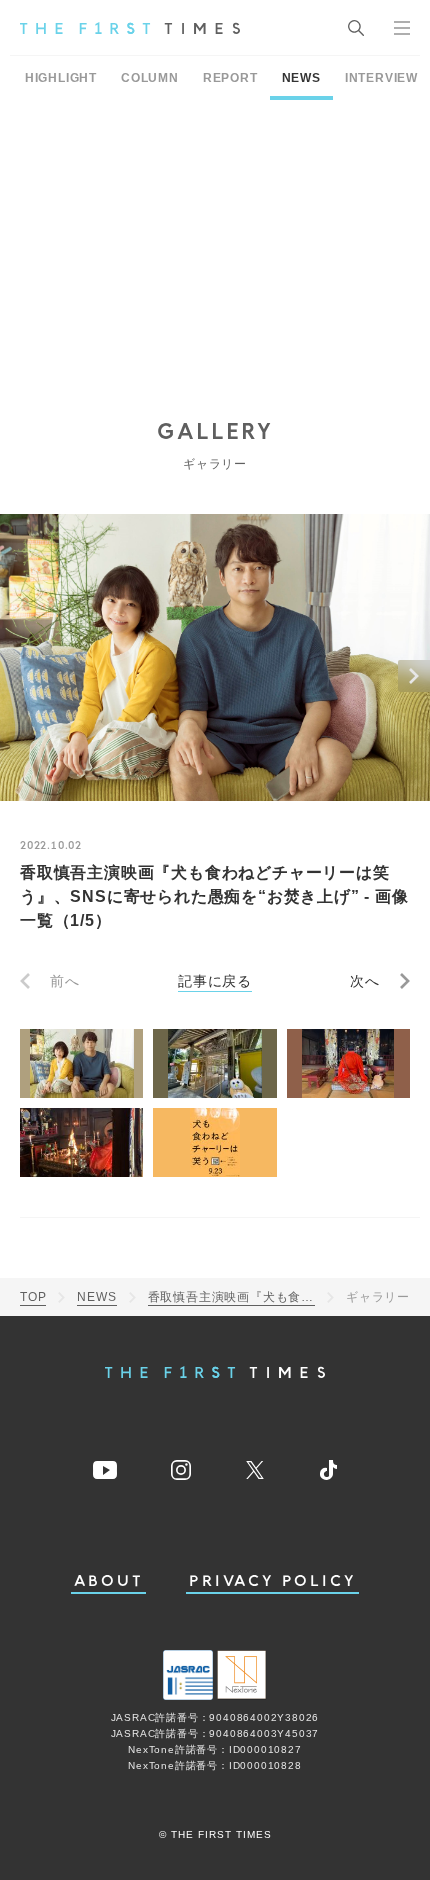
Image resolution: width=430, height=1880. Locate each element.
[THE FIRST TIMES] (130, 28)
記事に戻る (215, 981)
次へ (365, 981)
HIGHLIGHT (61, 78)
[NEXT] (414, 676)
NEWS (301, 78)
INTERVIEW (381, 78)
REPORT (230, 78)
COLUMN (150, 78)
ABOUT (109, 1581)
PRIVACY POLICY (272, 1581)
